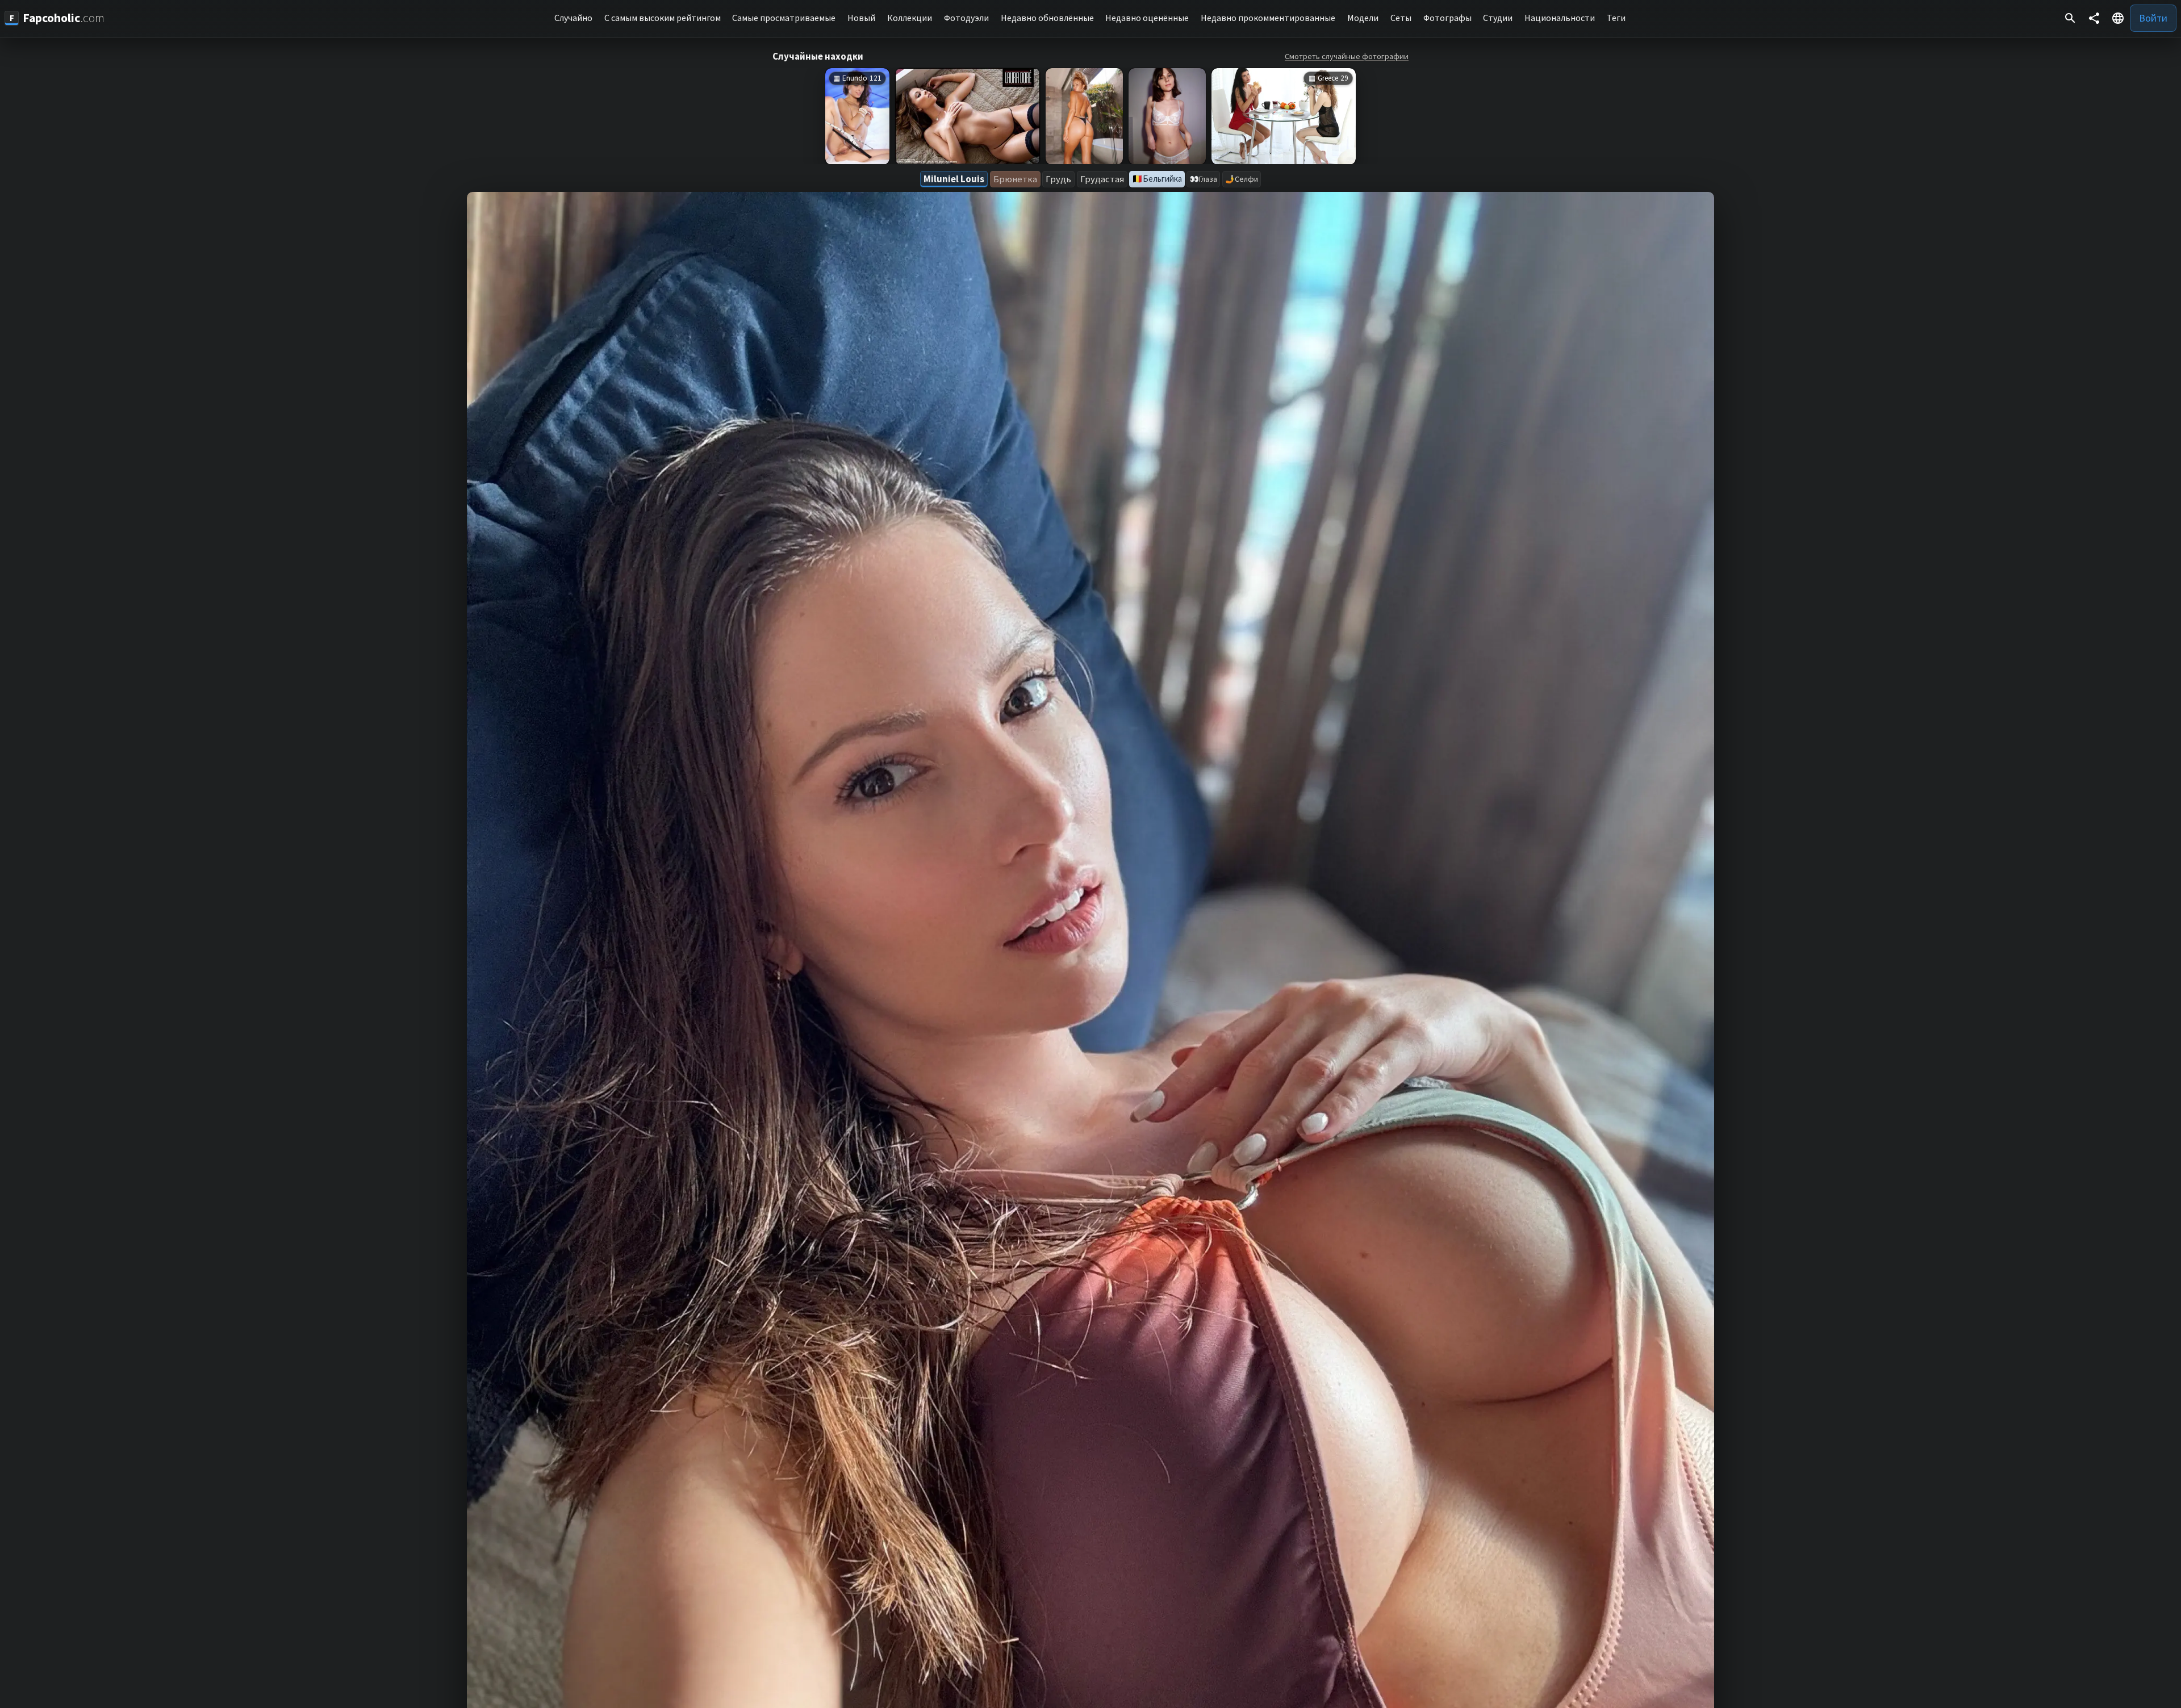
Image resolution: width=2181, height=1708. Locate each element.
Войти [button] (2153, 18)
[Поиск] (2070, 18)
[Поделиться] (2094, 18)
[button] (2118, 18)
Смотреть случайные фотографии (1347, 56)
